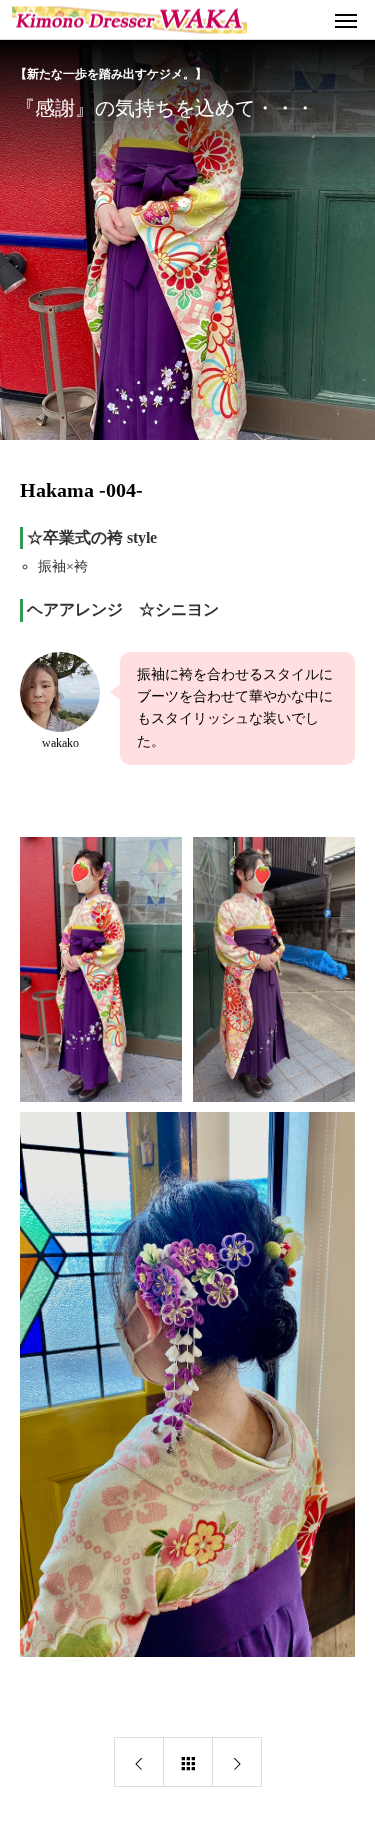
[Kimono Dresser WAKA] (129, 19)
